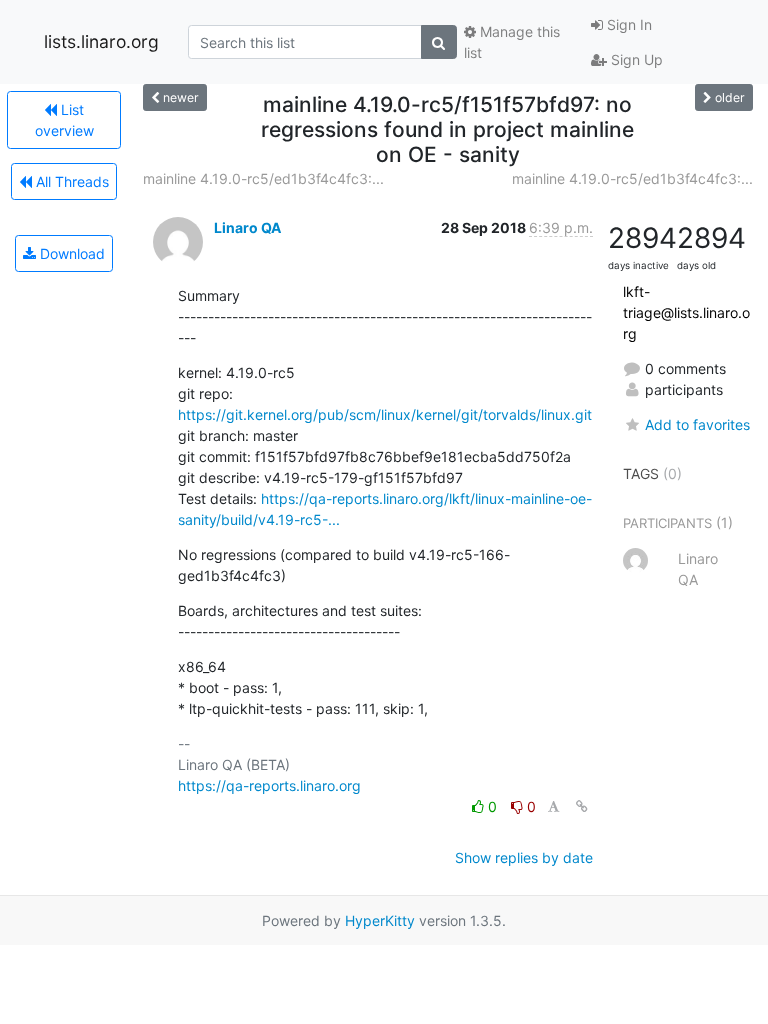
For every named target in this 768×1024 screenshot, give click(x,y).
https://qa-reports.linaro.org (269, 785)
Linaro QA (247, 227)
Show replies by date (524, 857)
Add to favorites (697, 424)
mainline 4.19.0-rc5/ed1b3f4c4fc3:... (263, 178)
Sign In (627, 24)
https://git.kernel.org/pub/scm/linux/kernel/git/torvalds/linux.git (385, 414)
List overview (64, 120)
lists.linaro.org (101, 41)
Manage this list (512, 42)
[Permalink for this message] (582, 806)
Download (70, 253)
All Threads (70, 181)
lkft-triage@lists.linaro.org (686, 312)
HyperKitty (380, 920)
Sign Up (635, 59)
